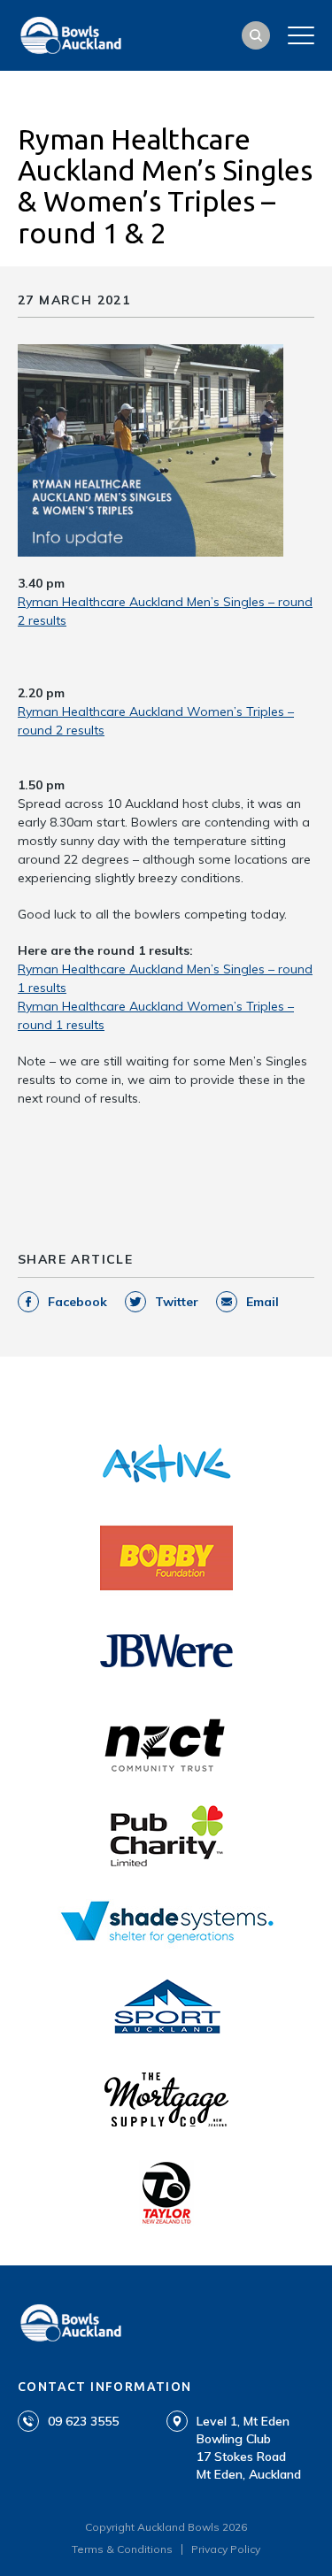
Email (263, 1302)
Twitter (177, 1302)
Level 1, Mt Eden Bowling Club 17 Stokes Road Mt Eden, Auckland (249, 2448)
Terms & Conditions (122, 2549)
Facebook (77, 1302)
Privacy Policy (226, 2549)
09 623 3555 (83, 2421)
